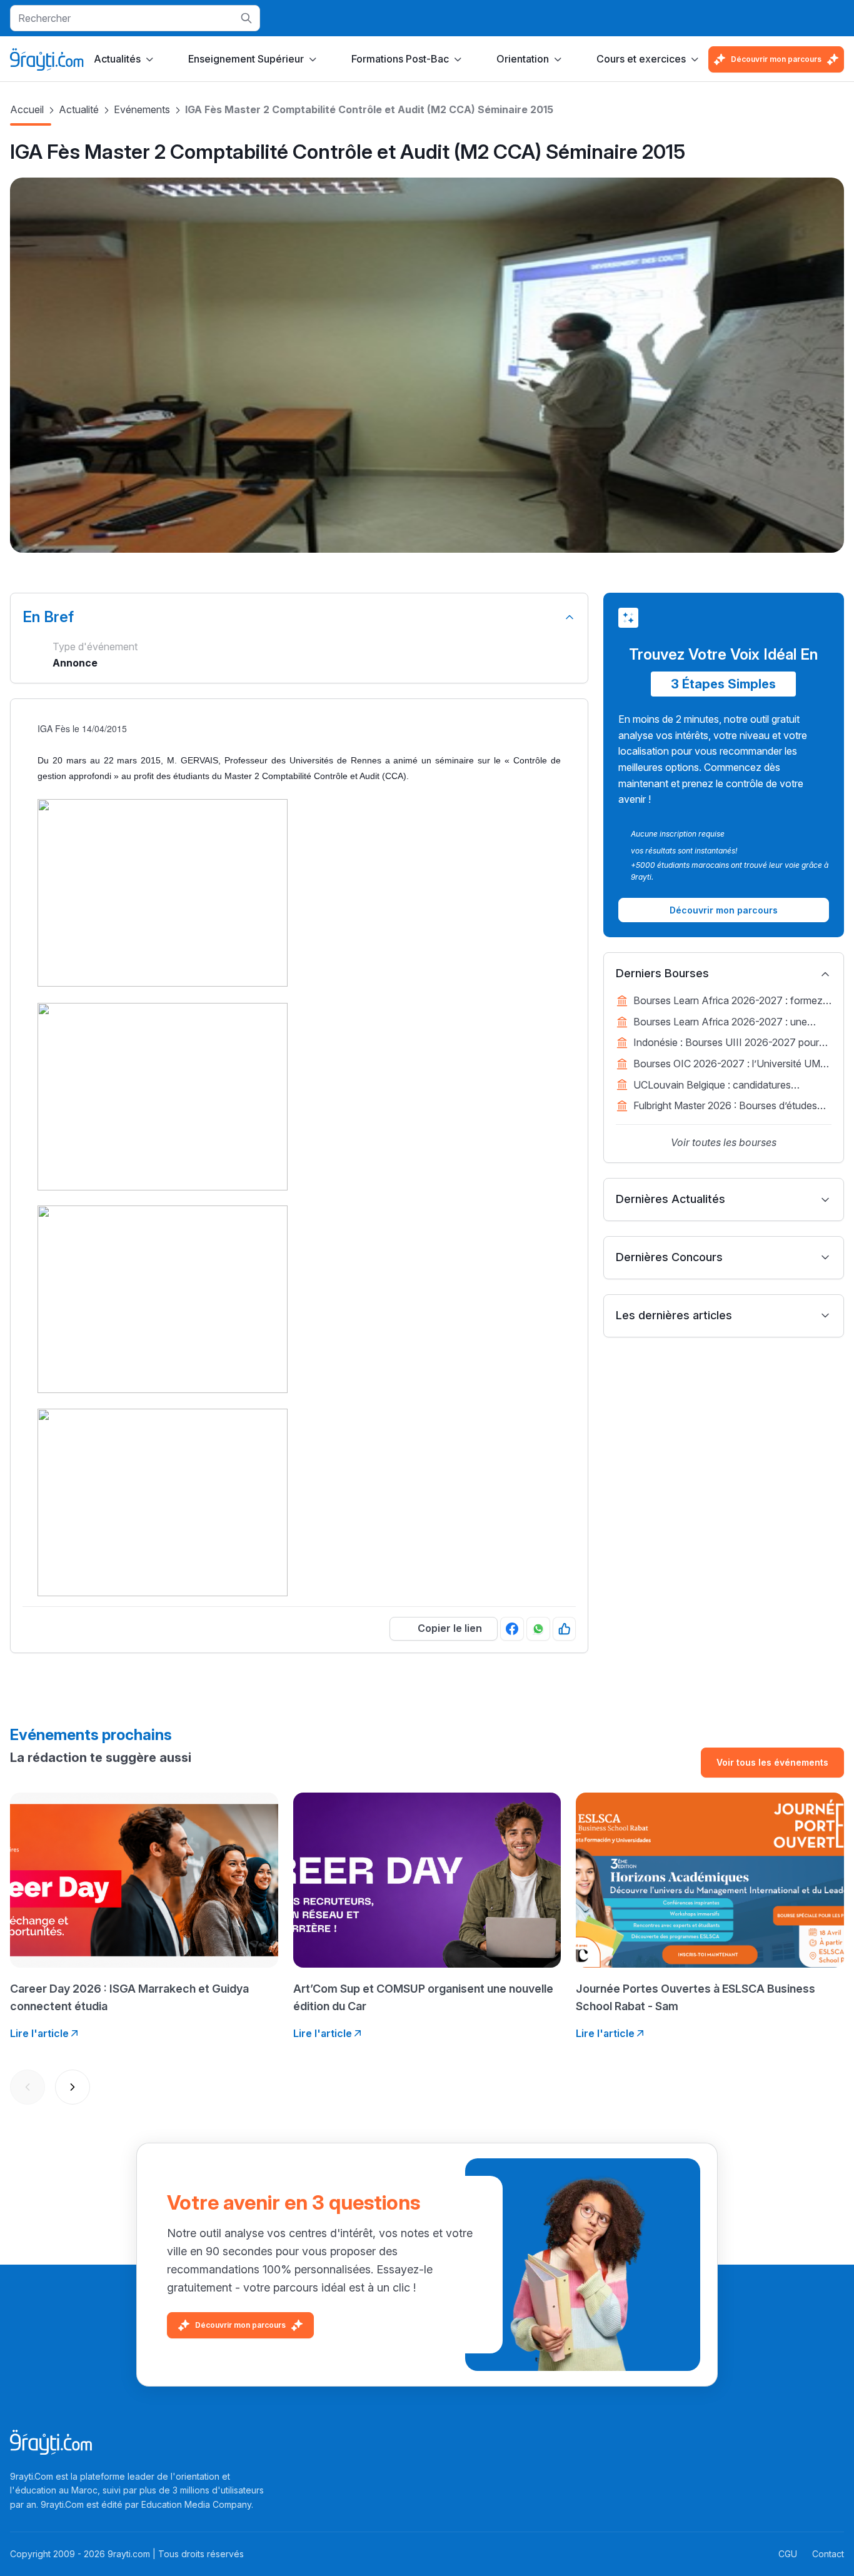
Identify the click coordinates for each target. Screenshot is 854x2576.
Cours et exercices (641, 59)
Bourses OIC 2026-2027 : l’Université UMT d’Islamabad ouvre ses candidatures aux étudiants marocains (730, 1065)
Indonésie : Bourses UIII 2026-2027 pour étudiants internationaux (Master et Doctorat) (726, 1044)
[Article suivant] (73, 2087)
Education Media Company (196, 2504)
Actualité (79, 109)
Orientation (523, 59)
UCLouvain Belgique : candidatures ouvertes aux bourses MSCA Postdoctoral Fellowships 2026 (729, 1086)
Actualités (117, 59)
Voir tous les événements (772, 1762)
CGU (788, 2554)
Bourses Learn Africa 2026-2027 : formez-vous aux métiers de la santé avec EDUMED (730, 1002)
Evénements (142, 109)
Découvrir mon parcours (776, 59)
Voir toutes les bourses (724, 1142)
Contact (828, 2554)
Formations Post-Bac (400, 59)
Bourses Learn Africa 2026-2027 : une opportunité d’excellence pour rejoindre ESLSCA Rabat (721, 1023)
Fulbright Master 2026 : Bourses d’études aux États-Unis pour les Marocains (725, 1107)
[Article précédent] (28, 2087)
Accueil (27, 109)
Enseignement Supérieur (246, 59)
